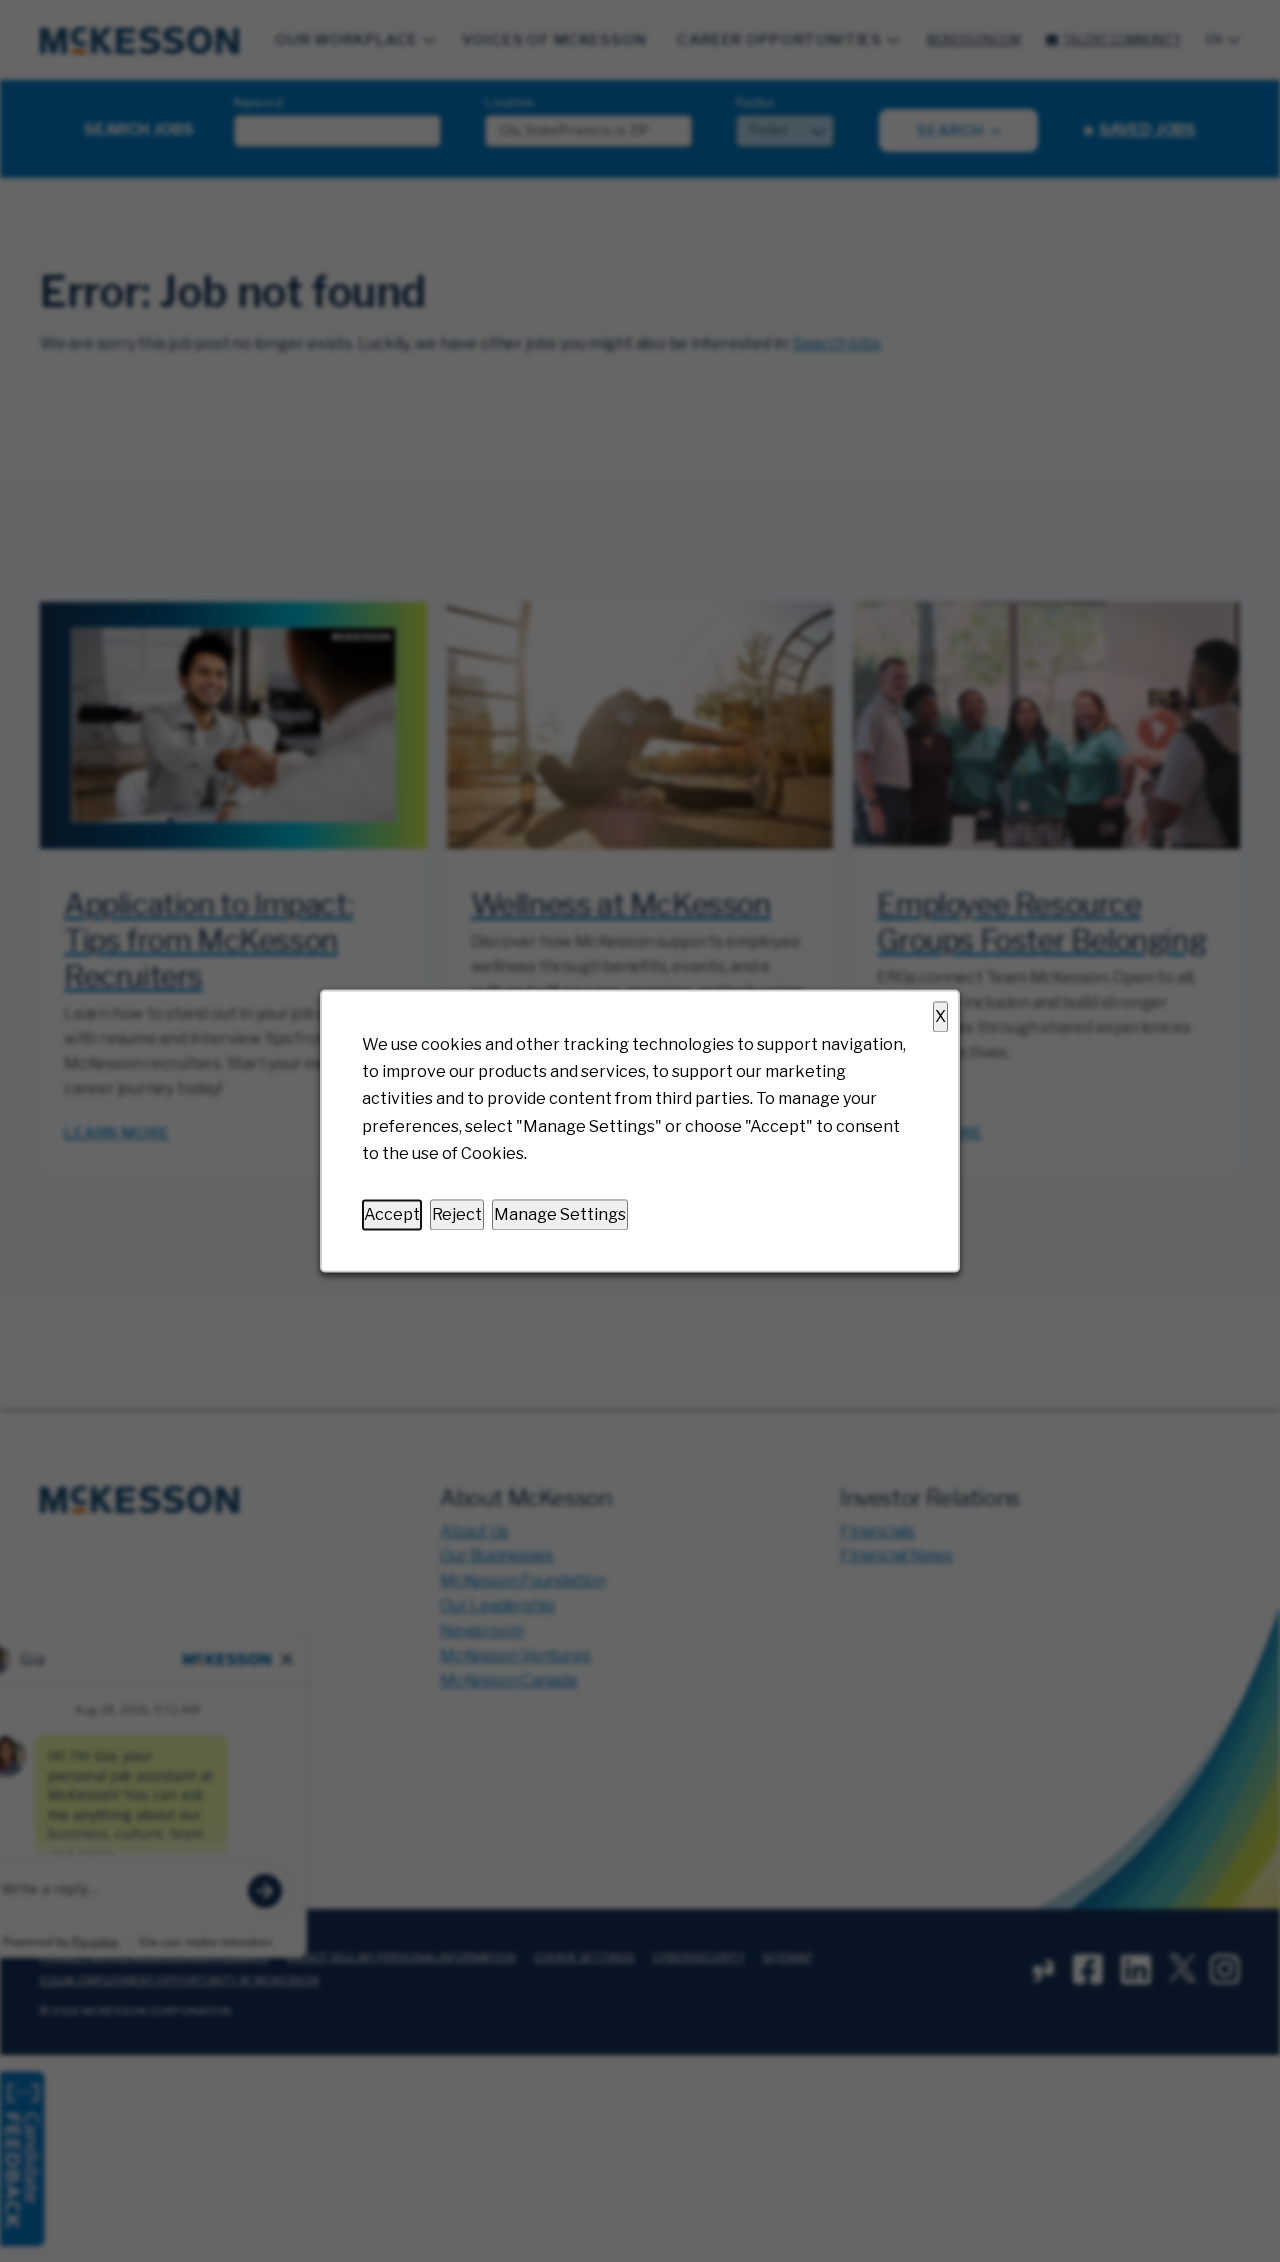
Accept (392, 1214)
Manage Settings (560, 1214)
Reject (457, 1214)
